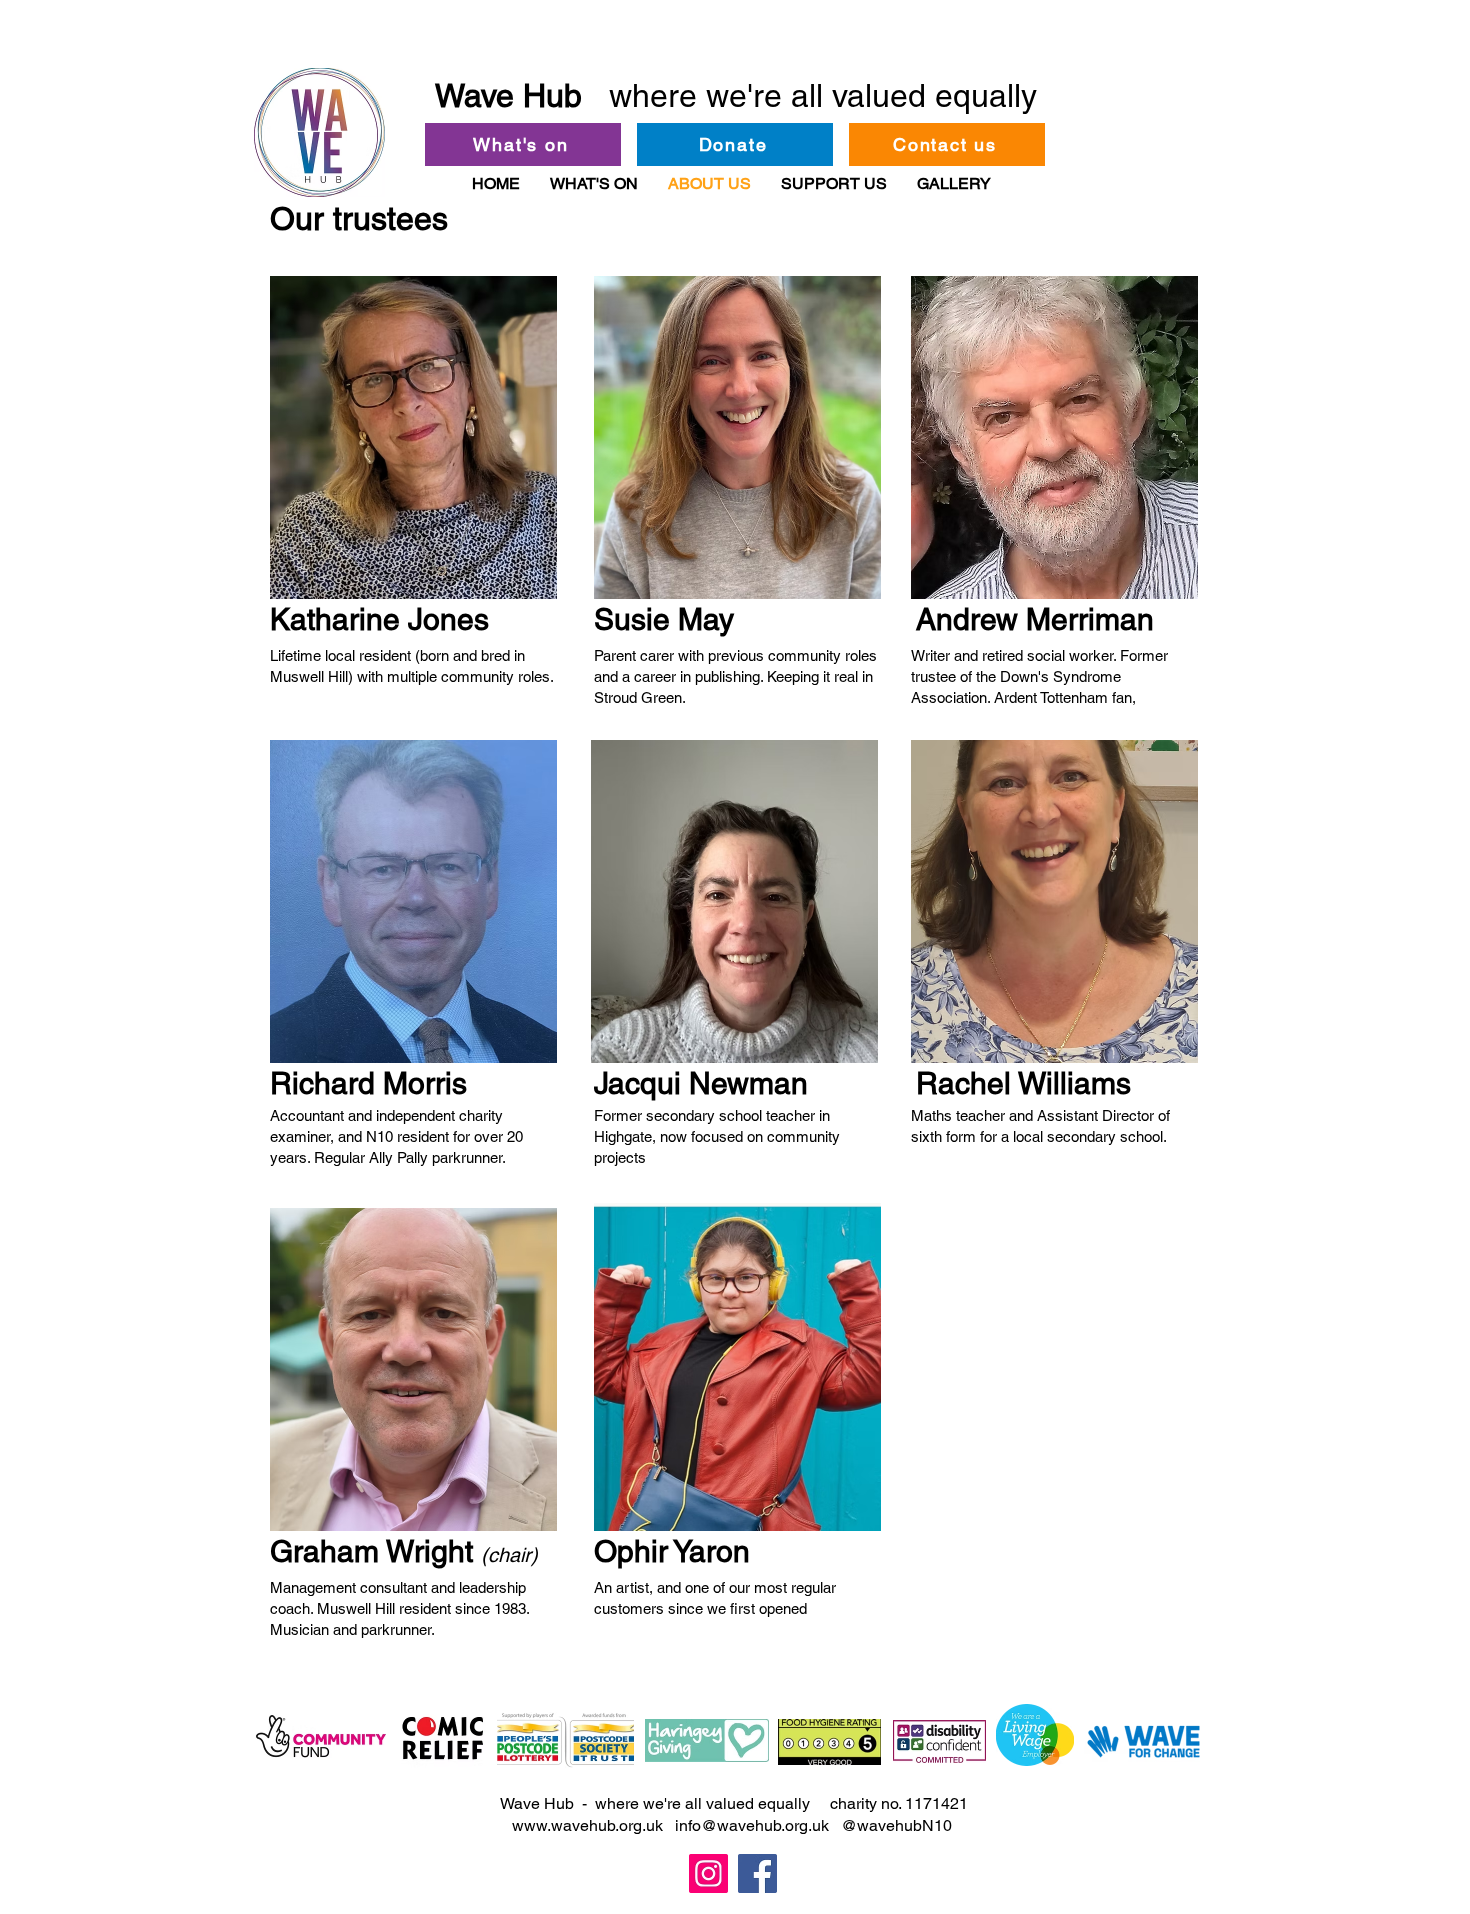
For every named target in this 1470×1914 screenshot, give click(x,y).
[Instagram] (708, 1873)
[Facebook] (757, 1873)
